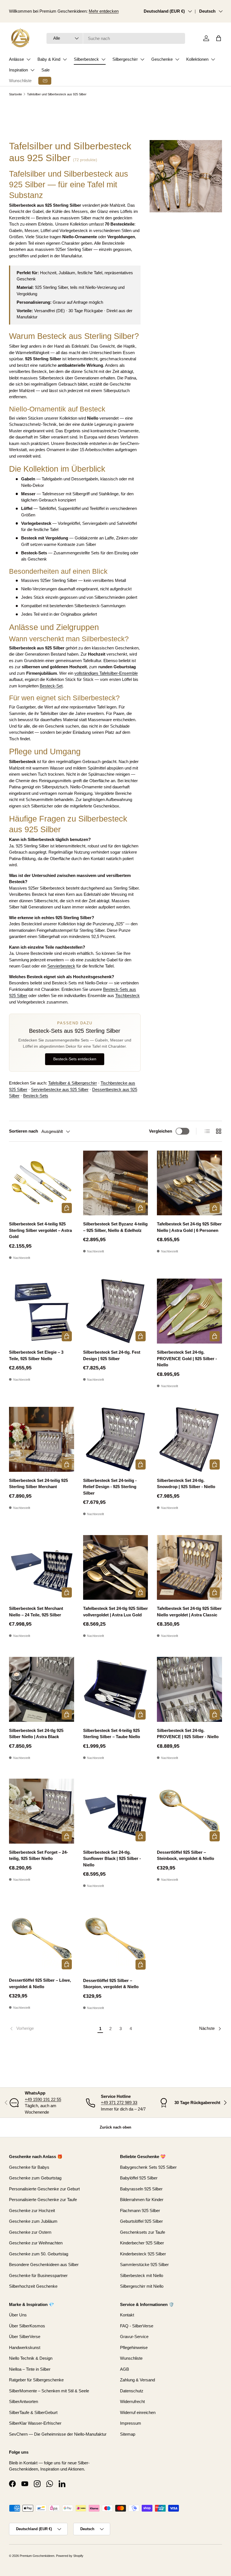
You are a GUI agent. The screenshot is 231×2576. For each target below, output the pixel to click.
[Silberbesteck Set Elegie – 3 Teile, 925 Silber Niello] (42, 1311)
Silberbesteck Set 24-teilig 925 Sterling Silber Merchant (38, 1484)
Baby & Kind (49, 59)
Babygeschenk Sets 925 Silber (148, 2167)
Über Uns (18, 2315)
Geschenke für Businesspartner (38, 2275)
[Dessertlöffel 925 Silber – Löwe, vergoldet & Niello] (42, 1939)
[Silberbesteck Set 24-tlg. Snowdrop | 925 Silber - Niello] (189, 1439)
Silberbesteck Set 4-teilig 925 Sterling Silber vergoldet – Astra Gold (40, 1230)
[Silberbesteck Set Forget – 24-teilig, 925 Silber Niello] (42, 1811)
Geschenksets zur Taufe (143, 2232)
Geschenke (162, 59)
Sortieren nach (24, 1131)
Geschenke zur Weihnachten (36, 2243)
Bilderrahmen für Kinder (142, 2200)
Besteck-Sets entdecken (75, 1059)
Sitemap (128, 2434)
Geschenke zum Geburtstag (35, 2178)
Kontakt (127, 2315)
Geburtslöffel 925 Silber (141, 2221)
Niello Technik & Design (31, 2358)
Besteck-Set (51, 686)
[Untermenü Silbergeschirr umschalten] (142, 59)
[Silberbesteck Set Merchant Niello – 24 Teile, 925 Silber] (42, 1568)
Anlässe (16, 59)
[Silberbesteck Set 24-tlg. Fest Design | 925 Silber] (116, 1311)
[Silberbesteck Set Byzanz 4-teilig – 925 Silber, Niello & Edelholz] (116, 1183)
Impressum (131, 2423)
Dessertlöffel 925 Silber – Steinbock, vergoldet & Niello (186, 1855)
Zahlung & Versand (137, 2380)
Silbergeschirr (125, 59)
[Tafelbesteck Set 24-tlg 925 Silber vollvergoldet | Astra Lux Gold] (116, 1568)
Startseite (15, 94)
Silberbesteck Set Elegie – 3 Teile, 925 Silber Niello (36, 1355)
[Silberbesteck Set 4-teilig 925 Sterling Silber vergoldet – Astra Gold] (42, 1183)
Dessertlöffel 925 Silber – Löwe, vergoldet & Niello (40, 1983)
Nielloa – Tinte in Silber (30, 2369)
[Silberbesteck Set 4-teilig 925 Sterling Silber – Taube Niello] (116, 1689)
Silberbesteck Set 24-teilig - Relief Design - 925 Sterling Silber (110, 1487)
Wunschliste (20, 81)
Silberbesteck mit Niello (142, 2275)
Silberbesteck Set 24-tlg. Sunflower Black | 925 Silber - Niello (112, 1859)
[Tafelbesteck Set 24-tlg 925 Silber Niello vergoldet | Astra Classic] (189, 1568)
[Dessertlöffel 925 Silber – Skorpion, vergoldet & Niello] (116, 1939)
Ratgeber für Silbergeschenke (36, 2380)
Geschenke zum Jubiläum (33, 2221)
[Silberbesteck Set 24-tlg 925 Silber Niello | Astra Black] (42, 1689)
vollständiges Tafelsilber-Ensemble (106, 673)
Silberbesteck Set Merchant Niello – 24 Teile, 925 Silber (36, 1612)
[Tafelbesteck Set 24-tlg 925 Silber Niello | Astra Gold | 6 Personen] (189, 1183)
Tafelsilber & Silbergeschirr (73, 1083)
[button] (219, 38)
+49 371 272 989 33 (119, 2103)
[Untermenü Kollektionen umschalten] (213, 59)
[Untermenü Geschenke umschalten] (177, 59)
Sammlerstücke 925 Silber (144, 2265)
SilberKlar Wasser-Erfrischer (35, 2423)
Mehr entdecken (104, 11)
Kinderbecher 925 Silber (142, 2243)
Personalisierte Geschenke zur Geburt (44, 2189)
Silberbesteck (86, 59)
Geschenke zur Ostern (30, 2232)
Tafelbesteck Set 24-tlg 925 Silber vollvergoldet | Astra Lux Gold (115, 1612)
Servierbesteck (61, 966)
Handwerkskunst (25, 2347)
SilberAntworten (24, 2401)
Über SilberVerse (25, 2337)
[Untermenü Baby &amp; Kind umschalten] (65, 59)
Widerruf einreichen (138, 2412)
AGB (125, 2369)
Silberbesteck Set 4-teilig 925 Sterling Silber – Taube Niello (112, 1734)
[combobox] (116, 38)
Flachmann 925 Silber (140, 2211)
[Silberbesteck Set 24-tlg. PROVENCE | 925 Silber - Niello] (189, 1689)
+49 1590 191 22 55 (43, 2099)
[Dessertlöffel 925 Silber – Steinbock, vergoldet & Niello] (189, 1811)
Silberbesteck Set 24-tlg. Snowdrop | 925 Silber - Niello (186, 1484)
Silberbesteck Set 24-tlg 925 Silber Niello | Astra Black (36, 1734)
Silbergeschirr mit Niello (142, 2286)
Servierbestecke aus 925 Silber (60, 1089)
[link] (52, 2029)
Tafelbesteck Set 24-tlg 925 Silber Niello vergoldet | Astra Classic (189, 1612)
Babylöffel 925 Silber (139, 2178)
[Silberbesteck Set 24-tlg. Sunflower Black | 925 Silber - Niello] (116, 1811)
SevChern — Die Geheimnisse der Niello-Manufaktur (58, 2434)
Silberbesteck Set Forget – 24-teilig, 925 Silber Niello (38, 1855)
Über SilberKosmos (27, 2326)
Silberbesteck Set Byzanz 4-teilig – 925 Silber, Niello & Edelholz (115, 1227)
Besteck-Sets (36, 1096)
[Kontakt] (45, 81)
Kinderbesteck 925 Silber (143, 2254)
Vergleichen (161, 1131)
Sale (45, 70)
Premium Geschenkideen (37, 2556)
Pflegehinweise (134, 2347)
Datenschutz (132, 2391)
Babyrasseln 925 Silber (141, 2189)
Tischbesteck (127, 995)
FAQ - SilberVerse (137, 2326)
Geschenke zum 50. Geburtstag (39, 2254)
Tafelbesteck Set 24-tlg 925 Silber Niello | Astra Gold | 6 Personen (189, 1227)
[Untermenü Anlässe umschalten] (28, 59)
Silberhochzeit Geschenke (33, 2286)
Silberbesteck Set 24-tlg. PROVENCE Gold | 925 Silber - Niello (187, 1358)
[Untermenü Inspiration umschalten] (32, 70)
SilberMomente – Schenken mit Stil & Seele (49, 2391)
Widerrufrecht (132, 2401)
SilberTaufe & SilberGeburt (33, 2412)
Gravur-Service (134, 2337)
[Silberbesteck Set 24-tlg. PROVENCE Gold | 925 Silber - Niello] (189, 1311)
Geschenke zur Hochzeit (32, 2211)
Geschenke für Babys (29, 2167)
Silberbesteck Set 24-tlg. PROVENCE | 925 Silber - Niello (188, 1734)
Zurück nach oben (115, 2127)
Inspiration (18, 70)
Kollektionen (197, 59)
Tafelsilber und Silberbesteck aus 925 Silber (57, 94)
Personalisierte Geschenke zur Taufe (43, 2200)
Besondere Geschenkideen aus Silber (44, 2265)
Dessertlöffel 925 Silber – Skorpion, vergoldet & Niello (111, 1984)
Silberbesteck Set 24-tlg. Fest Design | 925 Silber (112, 1355)
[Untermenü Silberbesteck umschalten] (103, 59)
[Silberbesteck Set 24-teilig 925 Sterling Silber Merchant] (42, 1439)
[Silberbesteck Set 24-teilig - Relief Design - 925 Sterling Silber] (116, 1439)
